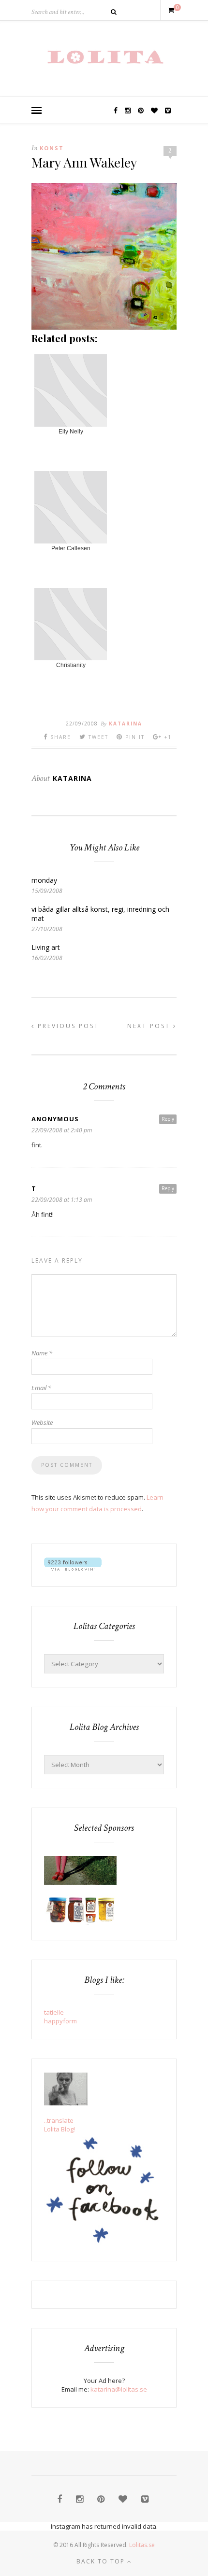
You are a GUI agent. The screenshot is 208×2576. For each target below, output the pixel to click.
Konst (52, 148)
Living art (46, 947)
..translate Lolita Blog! (59, 2125)
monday (44, 880)
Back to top (102, 2561)
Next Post (150, 1026)
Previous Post (67, 1026)
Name (42, 1353)
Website (42, 1422)
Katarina (126, 724)
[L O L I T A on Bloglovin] (73, 1568)
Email (41, 1388)
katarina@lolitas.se (119, 2389)
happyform (60, 2021)
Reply (168, 1119)
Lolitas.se (142, 2545)
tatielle (54, 2012)
